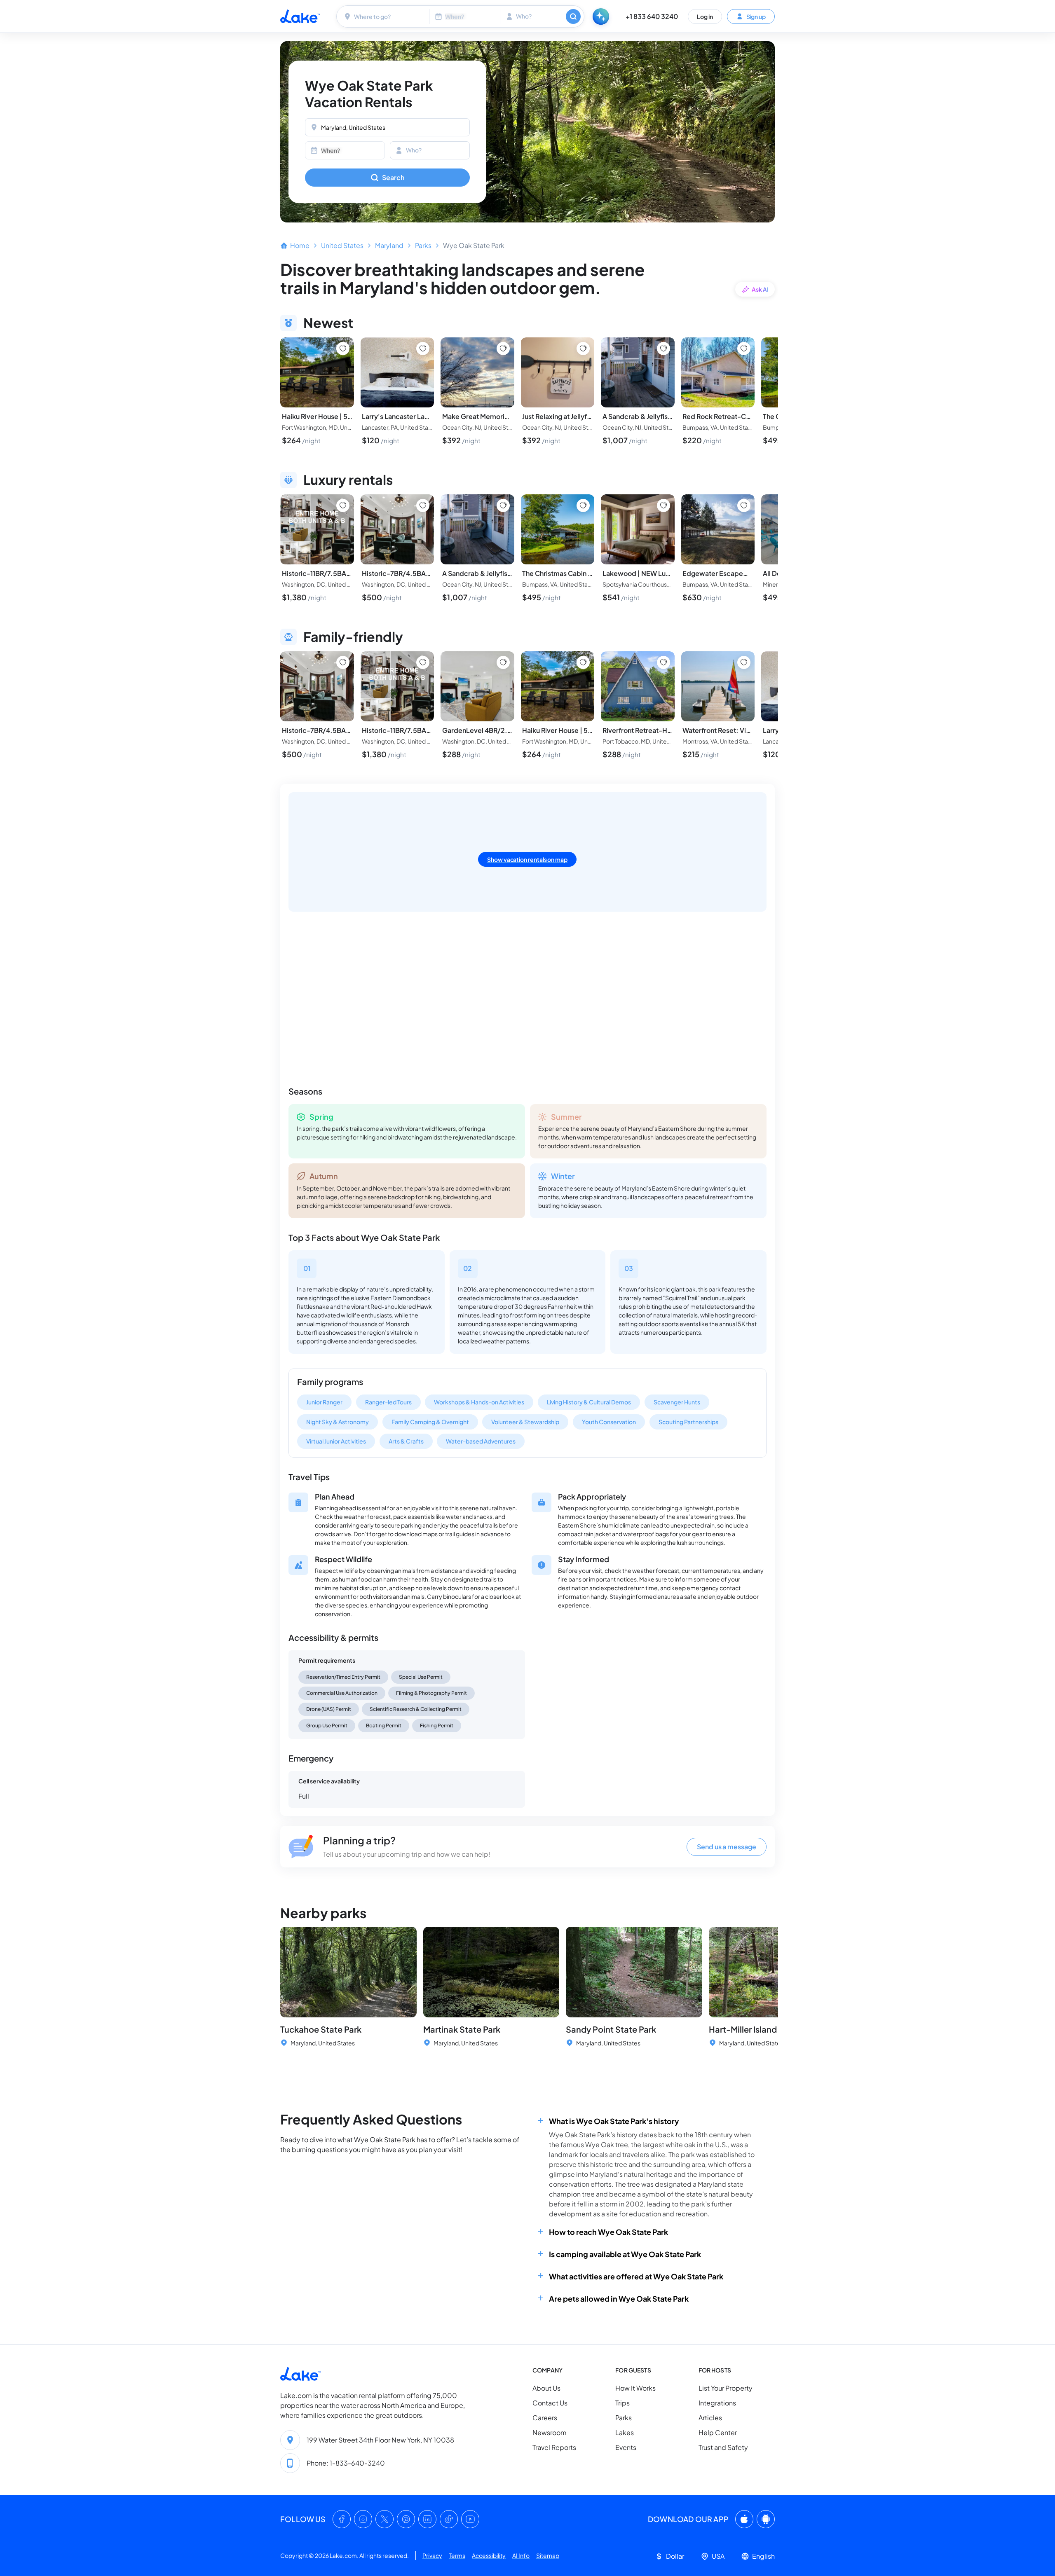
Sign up (756, 16)
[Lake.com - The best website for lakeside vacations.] (300, 16)
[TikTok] (449, 2519)
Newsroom (550, 2432)
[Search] (573, 16)
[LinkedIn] (427, 2519)
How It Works (635, 2388)
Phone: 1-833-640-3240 (346, 2463)
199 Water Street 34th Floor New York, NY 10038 (380, 2440)
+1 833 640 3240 (652, 16)
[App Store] (744, 2519)
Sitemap (548, 2555)
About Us (546, 2388)
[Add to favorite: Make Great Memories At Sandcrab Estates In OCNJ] (503, 349)
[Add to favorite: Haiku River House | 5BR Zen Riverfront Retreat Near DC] (343, 349)
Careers (545, 2418)
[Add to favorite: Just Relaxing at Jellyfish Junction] (583, 349)
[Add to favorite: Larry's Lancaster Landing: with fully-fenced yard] (423, 349)
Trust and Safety (723, 2447)
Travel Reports (554, 2447)
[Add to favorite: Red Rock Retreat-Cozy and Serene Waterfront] (744, 349)
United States (342, 245)
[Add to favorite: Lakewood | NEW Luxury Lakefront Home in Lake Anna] (663, 505)
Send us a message (727, 1847)
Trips (622, 2403)
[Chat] (601, 16)
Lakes (625, 2432)
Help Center (718, 2432)
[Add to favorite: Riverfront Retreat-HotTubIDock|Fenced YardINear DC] (663, 662)
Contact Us (550, 2403)
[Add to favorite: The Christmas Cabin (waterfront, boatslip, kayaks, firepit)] (583, 505)
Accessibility (489, 2555)
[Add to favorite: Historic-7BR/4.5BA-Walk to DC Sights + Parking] (423, 505)
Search (393, 177)
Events (626, 2447)
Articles (710, 2418)
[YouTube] (470, 2519)
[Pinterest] (406, 2519)
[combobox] (384, 16)
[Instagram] (363, 2519)
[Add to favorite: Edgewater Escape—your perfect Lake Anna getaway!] (744, 505)
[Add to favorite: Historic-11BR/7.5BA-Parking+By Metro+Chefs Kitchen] (343, 505)
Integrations (717, 2403)
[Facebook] (342, 2519)
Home (300, 245)
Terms (457, 2555)
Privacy (432, 2555)
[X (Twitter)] (384, 2519)
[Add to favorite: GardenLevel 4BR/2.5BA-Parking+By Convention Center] (503, 662)
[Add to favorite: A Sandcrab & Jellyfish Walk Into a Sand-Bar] (663, 349)
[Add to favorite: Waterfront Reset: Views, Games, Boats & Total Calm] (744, 662)
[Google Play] (766, 2519)
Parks (423, 245)
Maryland (389, 245)
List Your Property (726, 2388)
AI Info (521, 2555)
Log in (705, 16)
